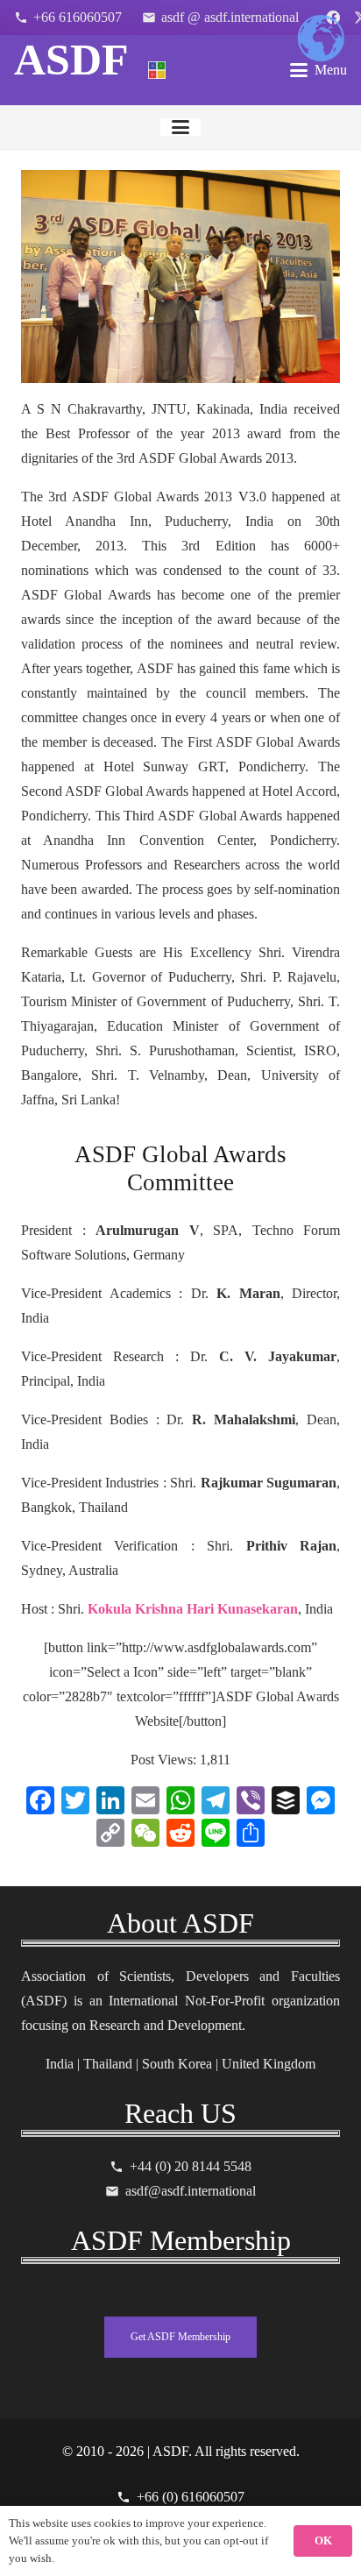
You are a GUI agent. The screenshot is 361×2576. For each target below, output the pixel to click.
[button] (319, 70)
